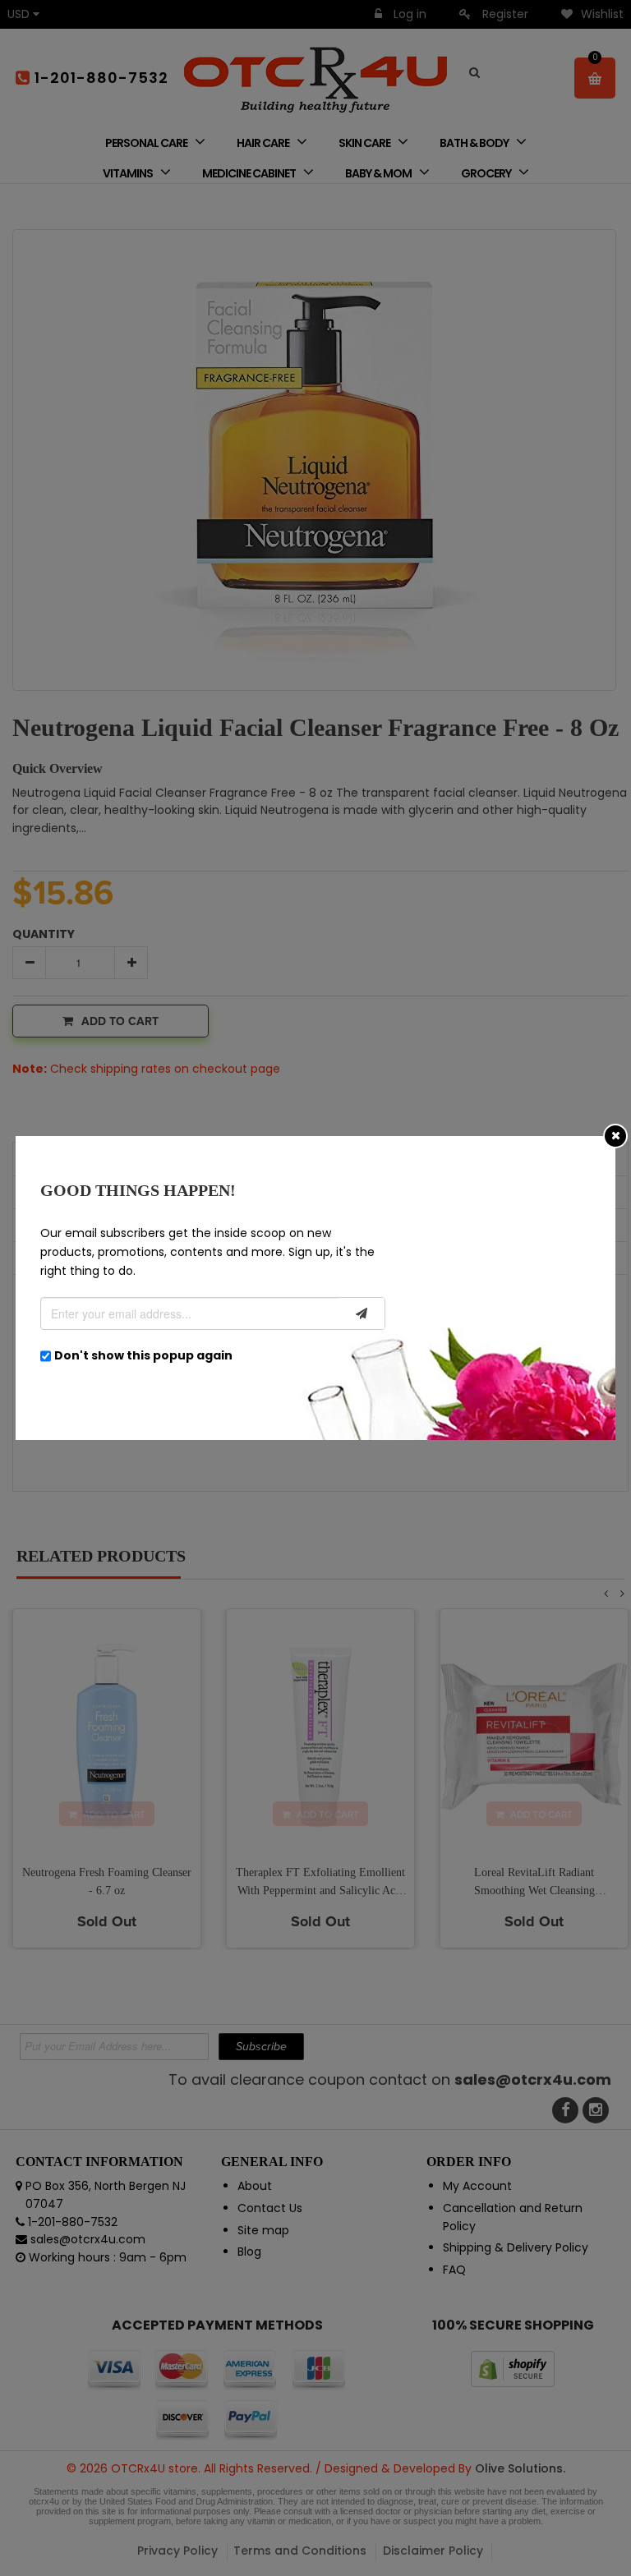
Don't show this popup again (143, 1355)
